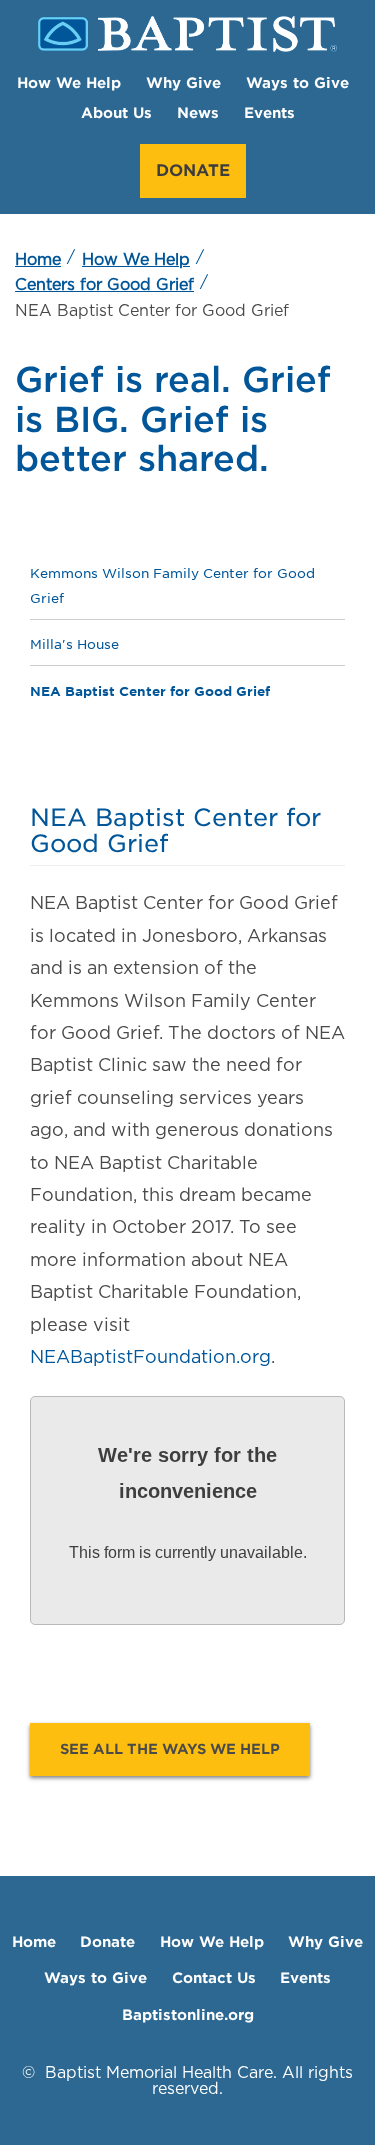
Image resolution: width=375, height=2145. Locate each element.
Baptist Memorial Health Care (159, 2072)
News (198, 112)
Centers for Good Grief (104, 284)
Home (38, 259)
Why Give (183, 82)
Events (269, 112)
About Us (116, 112)
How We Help (69, 82)
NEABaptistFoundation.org (150, 1356)
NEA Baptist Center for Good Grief (150, 690)
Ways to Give (297, 82)
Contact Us (214, 1977)
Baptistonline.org (188, 2014)
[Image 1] (187, 34)
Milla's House (74, 644)
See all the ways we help (170, 1749)
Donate (193, 170)
